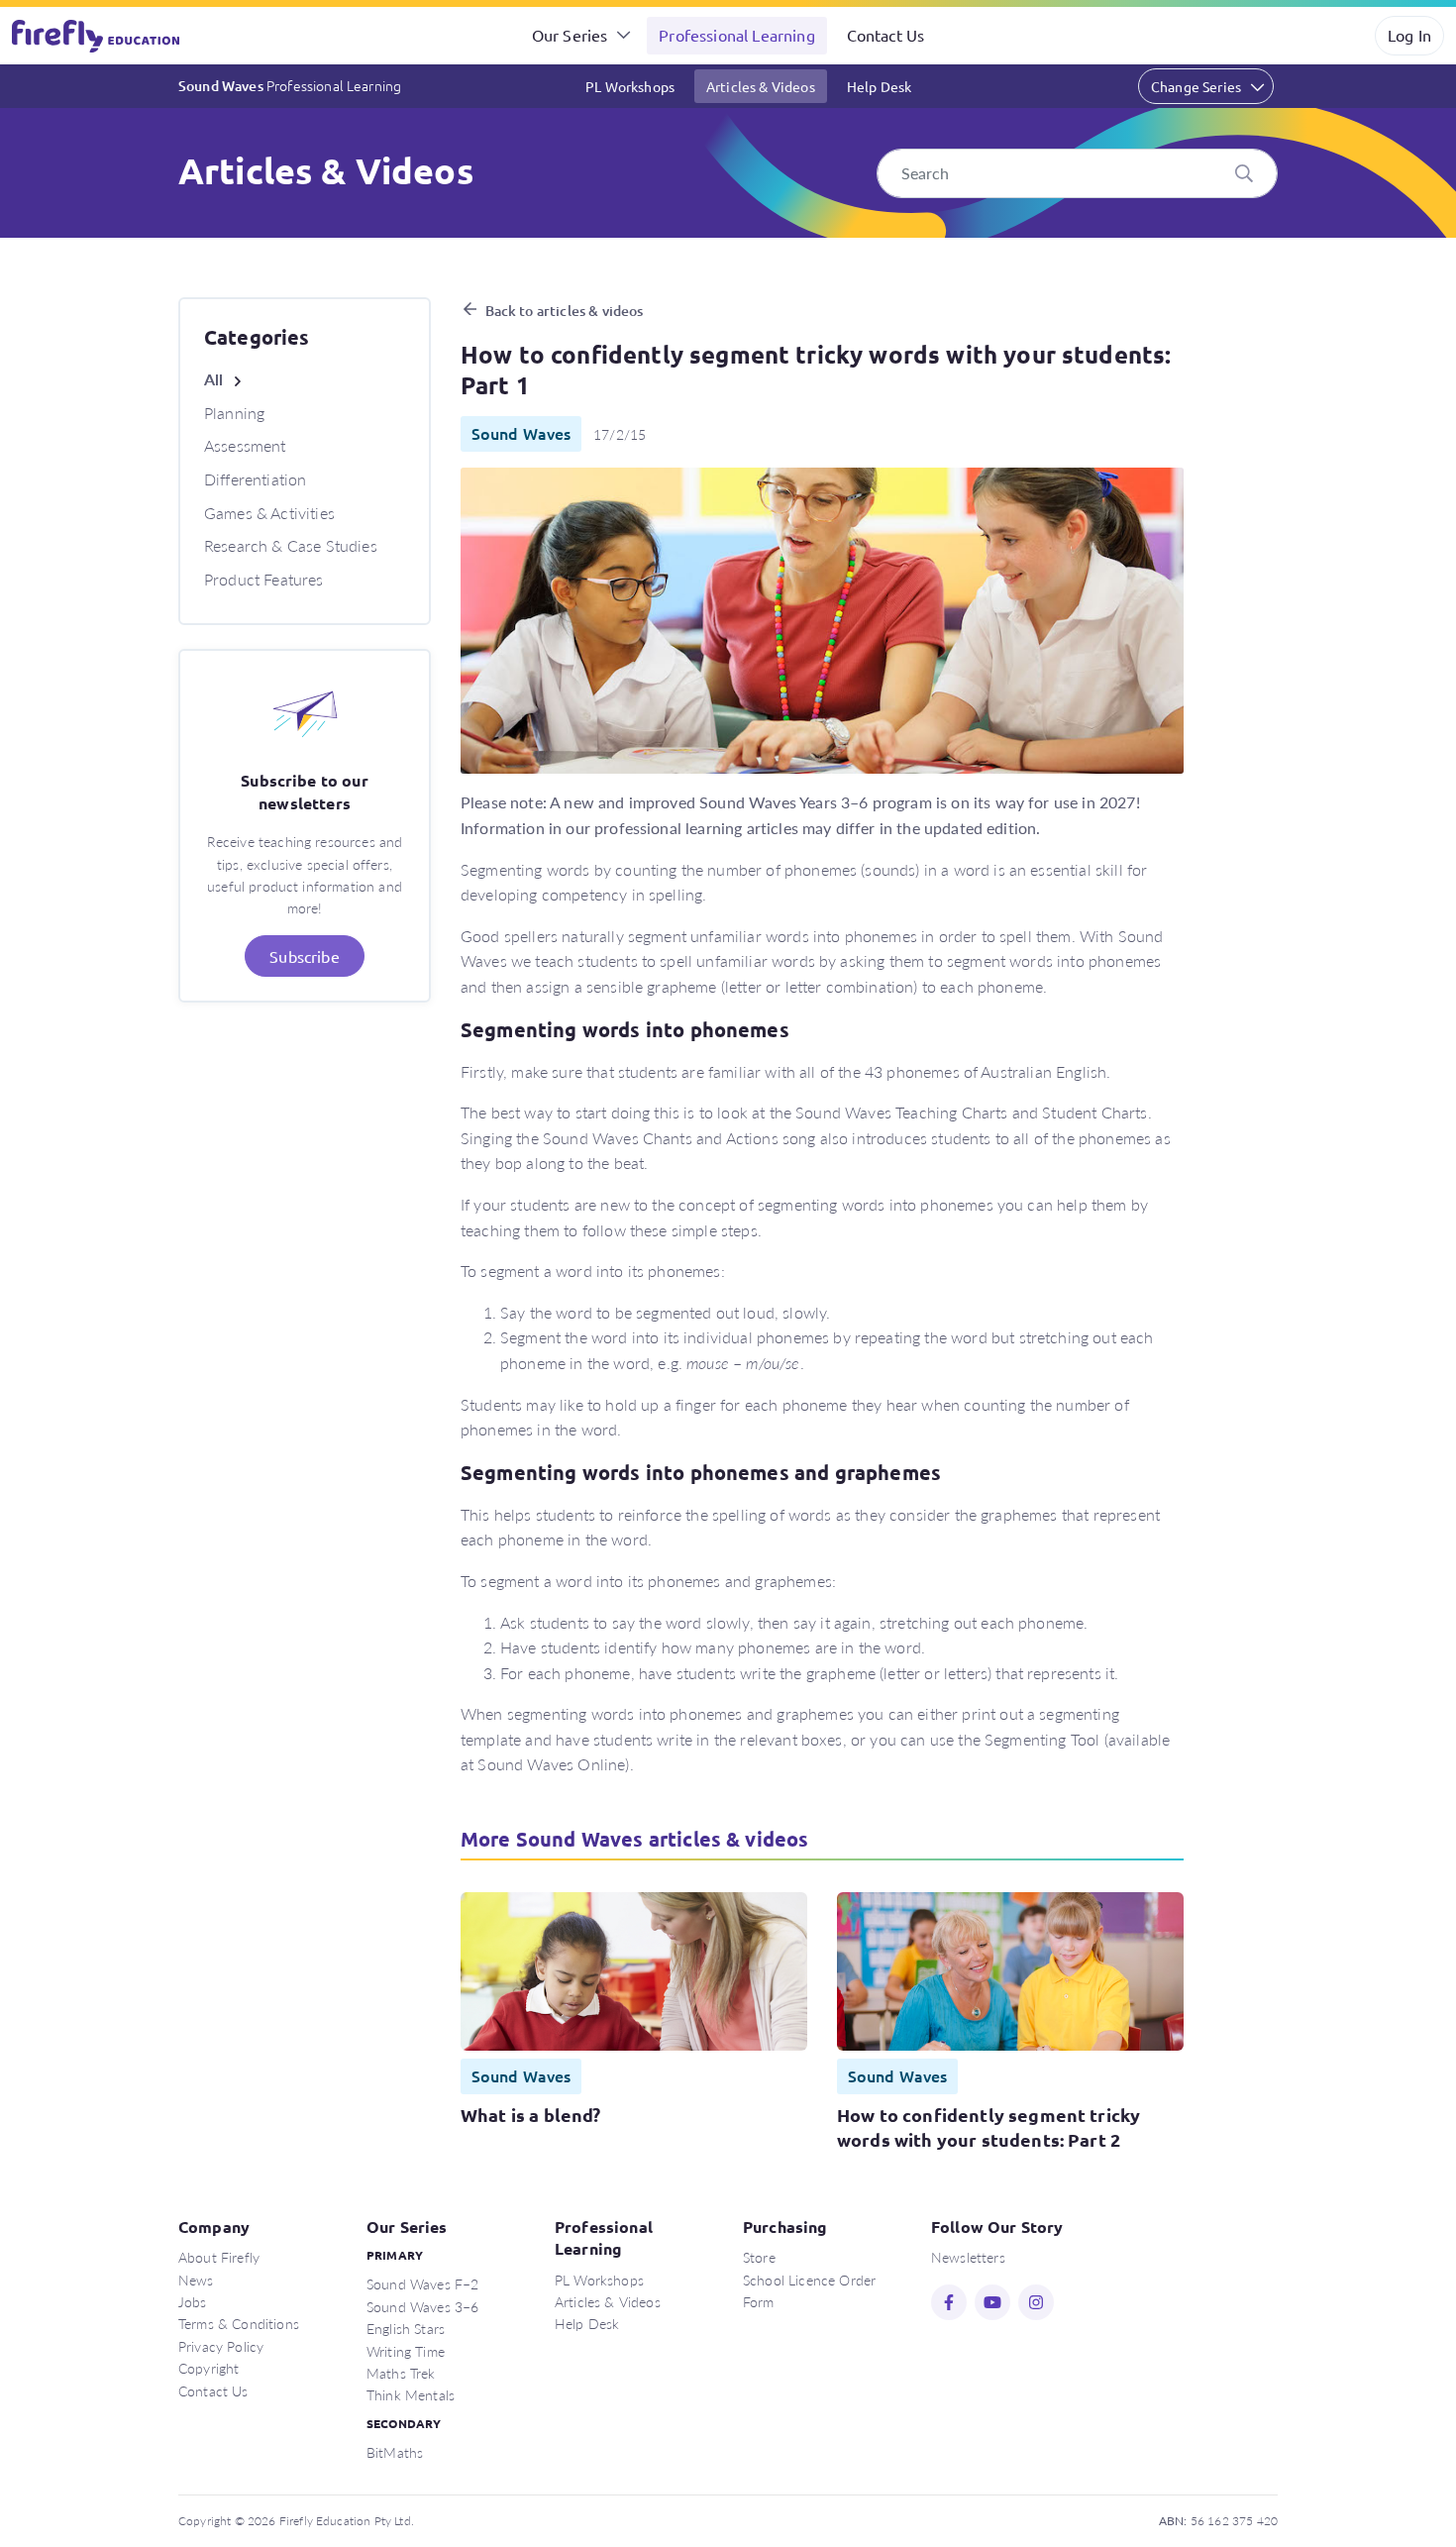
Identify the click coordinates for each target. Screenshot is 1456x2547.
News (196, 2280)
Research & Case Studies (291, 545)
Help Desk (879, 86)
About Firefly (219, 2257)
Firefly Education (97, 36)
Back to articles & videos (565, 311)
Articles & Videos (761, 86)
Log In (1409, 35)
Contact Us (886, 35)
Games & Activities (269, 513)
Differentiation (255, 479)
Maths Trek (401, 2373)
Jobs (193, 2301)
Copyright (208, 2368)
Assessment (245, 445)
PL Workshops (630, 86)
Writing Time (406, 2351)
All (213, 379)
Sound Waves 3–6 (422, 2306)
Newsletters (968, 2257)
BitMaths (395, 2452)
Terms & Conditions (239, 2323)
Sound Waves (290, 85)
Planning (234, 413)
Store (759, 2257)
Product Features (264, 579)
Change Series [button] (1196, 86)
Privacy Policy (221, 2346)
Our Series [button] (570, 35)
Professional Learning (736, 35)
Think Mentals (411, 2394)
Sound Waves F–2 (422, 2283)
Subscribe (304, 956)
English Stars (406, 2328)
